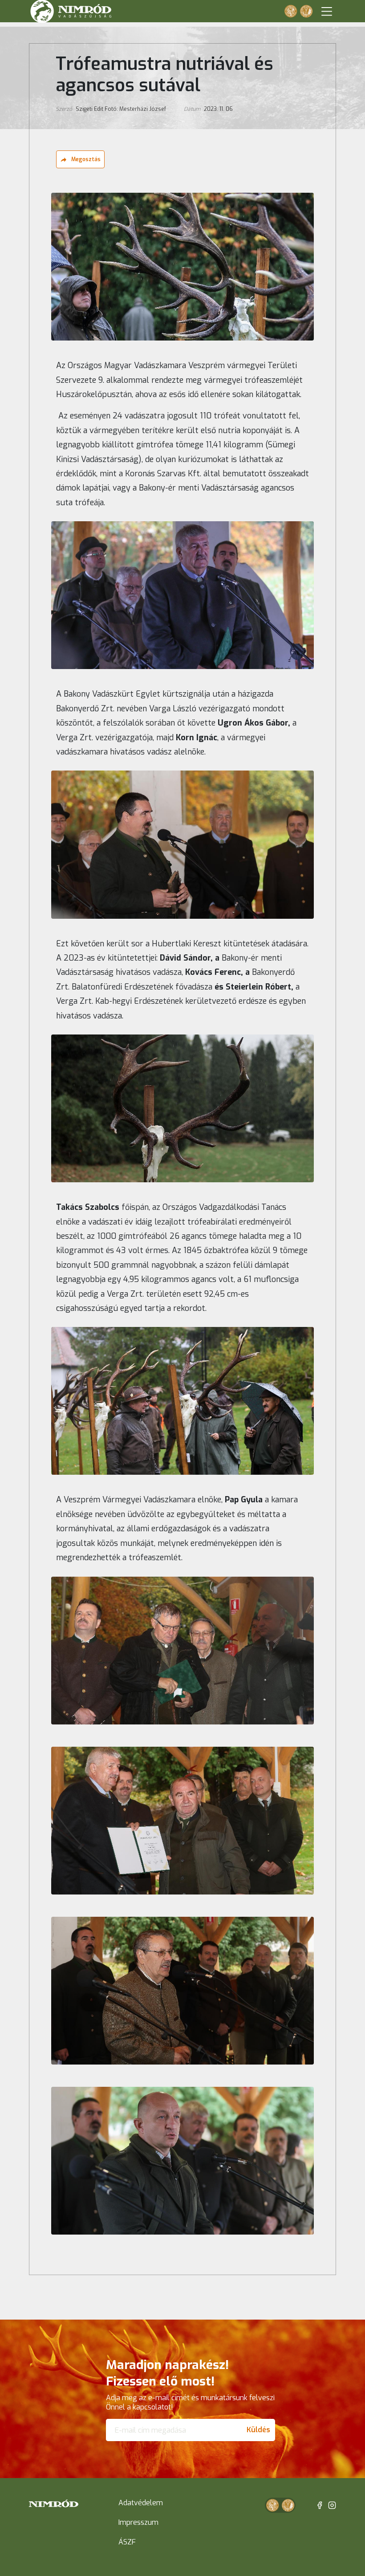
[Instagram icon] (332, 2505)
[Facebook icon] (320, 2505)
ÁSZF (127, 2542)
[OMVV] (306, 11)
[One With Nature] (291, 11)
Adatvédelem (141, 2503)
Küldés (258, 2430)
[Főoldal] (54, 2503)
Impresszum (138, 2522)
